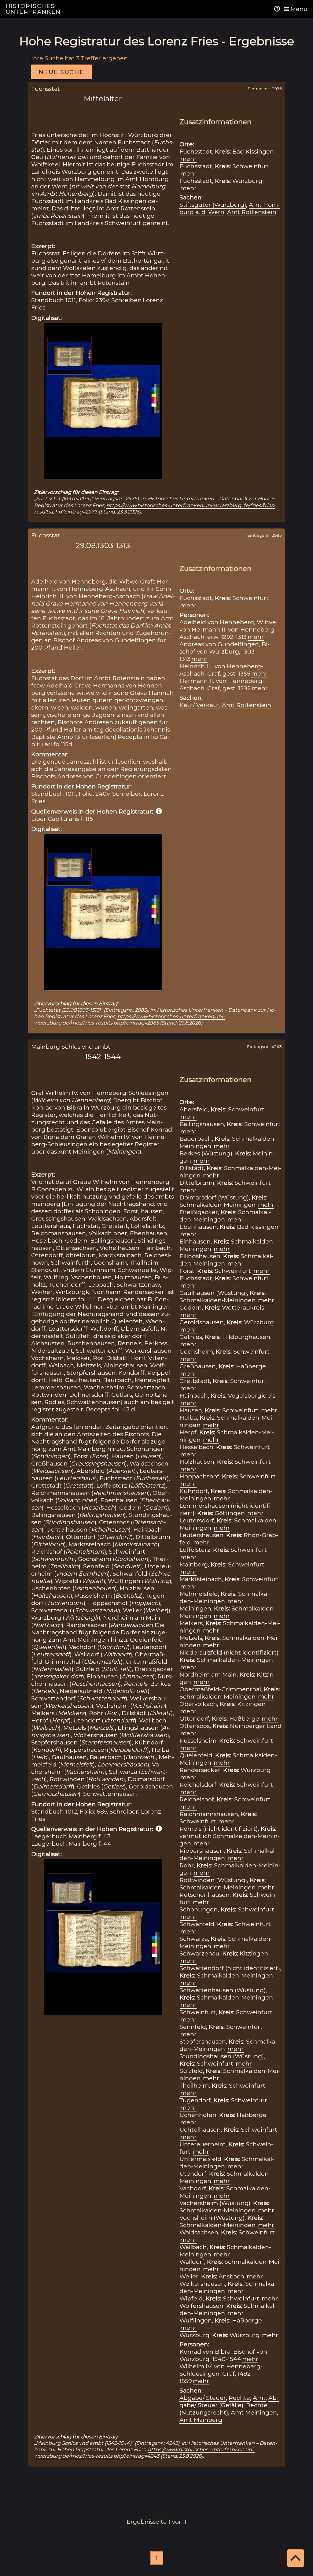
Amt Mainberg (201, 2420)
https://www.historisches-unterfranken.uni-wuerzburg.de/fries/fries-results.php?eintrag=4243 (144, 2453)
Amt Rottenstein (252, 212)
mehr (188, 159)
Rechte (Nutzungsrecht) (223, 2409)
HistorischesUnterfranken (33, 9)
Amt (259, 2398)
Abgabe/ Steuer (203, 2398)
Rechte (239, 2398)
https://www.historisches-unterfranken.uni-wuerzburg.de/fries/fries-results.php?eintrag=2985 (129, 1019)
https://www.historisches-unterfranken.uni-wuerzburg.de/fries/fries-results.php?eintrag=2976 (155, 508)
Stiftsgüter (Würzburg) (213, 205)
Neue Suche (61, 72)
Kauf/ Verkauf (199, 705)
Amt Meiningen (254, 2412)
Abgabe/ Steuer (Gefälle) (229, 2401)
